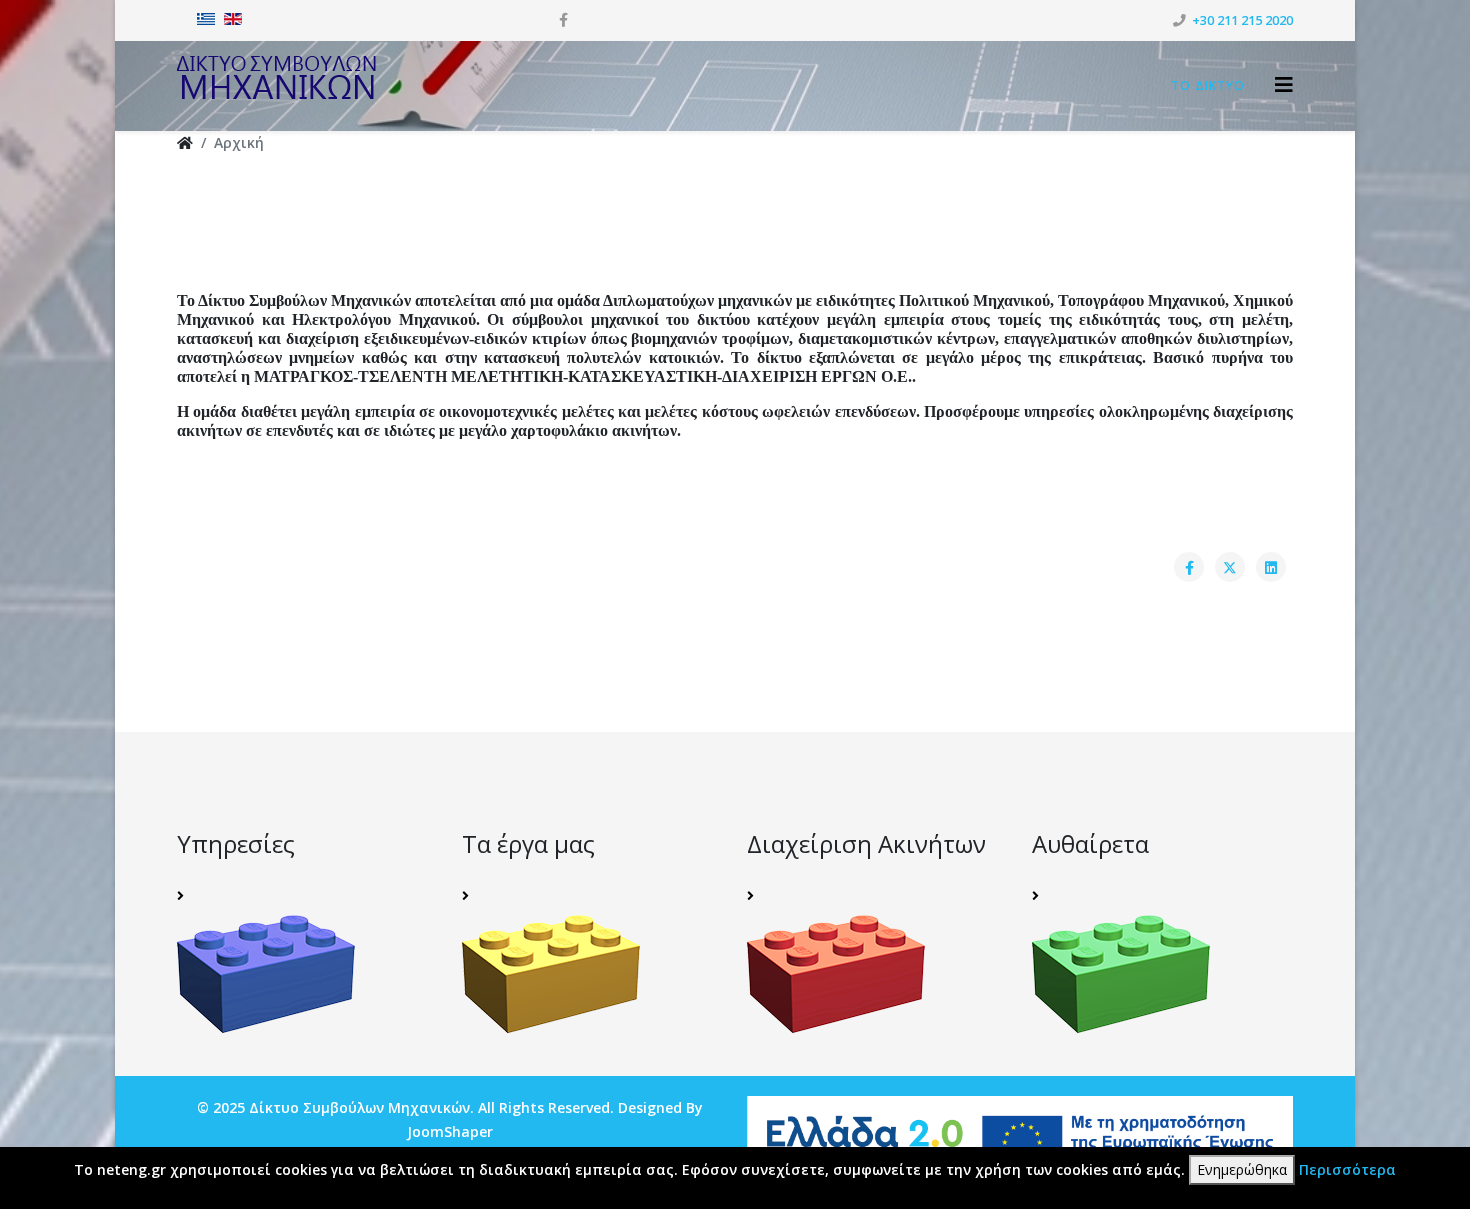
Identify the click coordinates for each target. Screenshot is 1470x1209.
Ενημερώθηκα (1242, 1169)
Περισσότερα (1347, 1169)
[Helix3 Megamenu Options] (1284, 84)
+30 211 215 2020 (1242, 20)
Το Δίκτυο (1208, 85)
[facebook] (563, 19)
